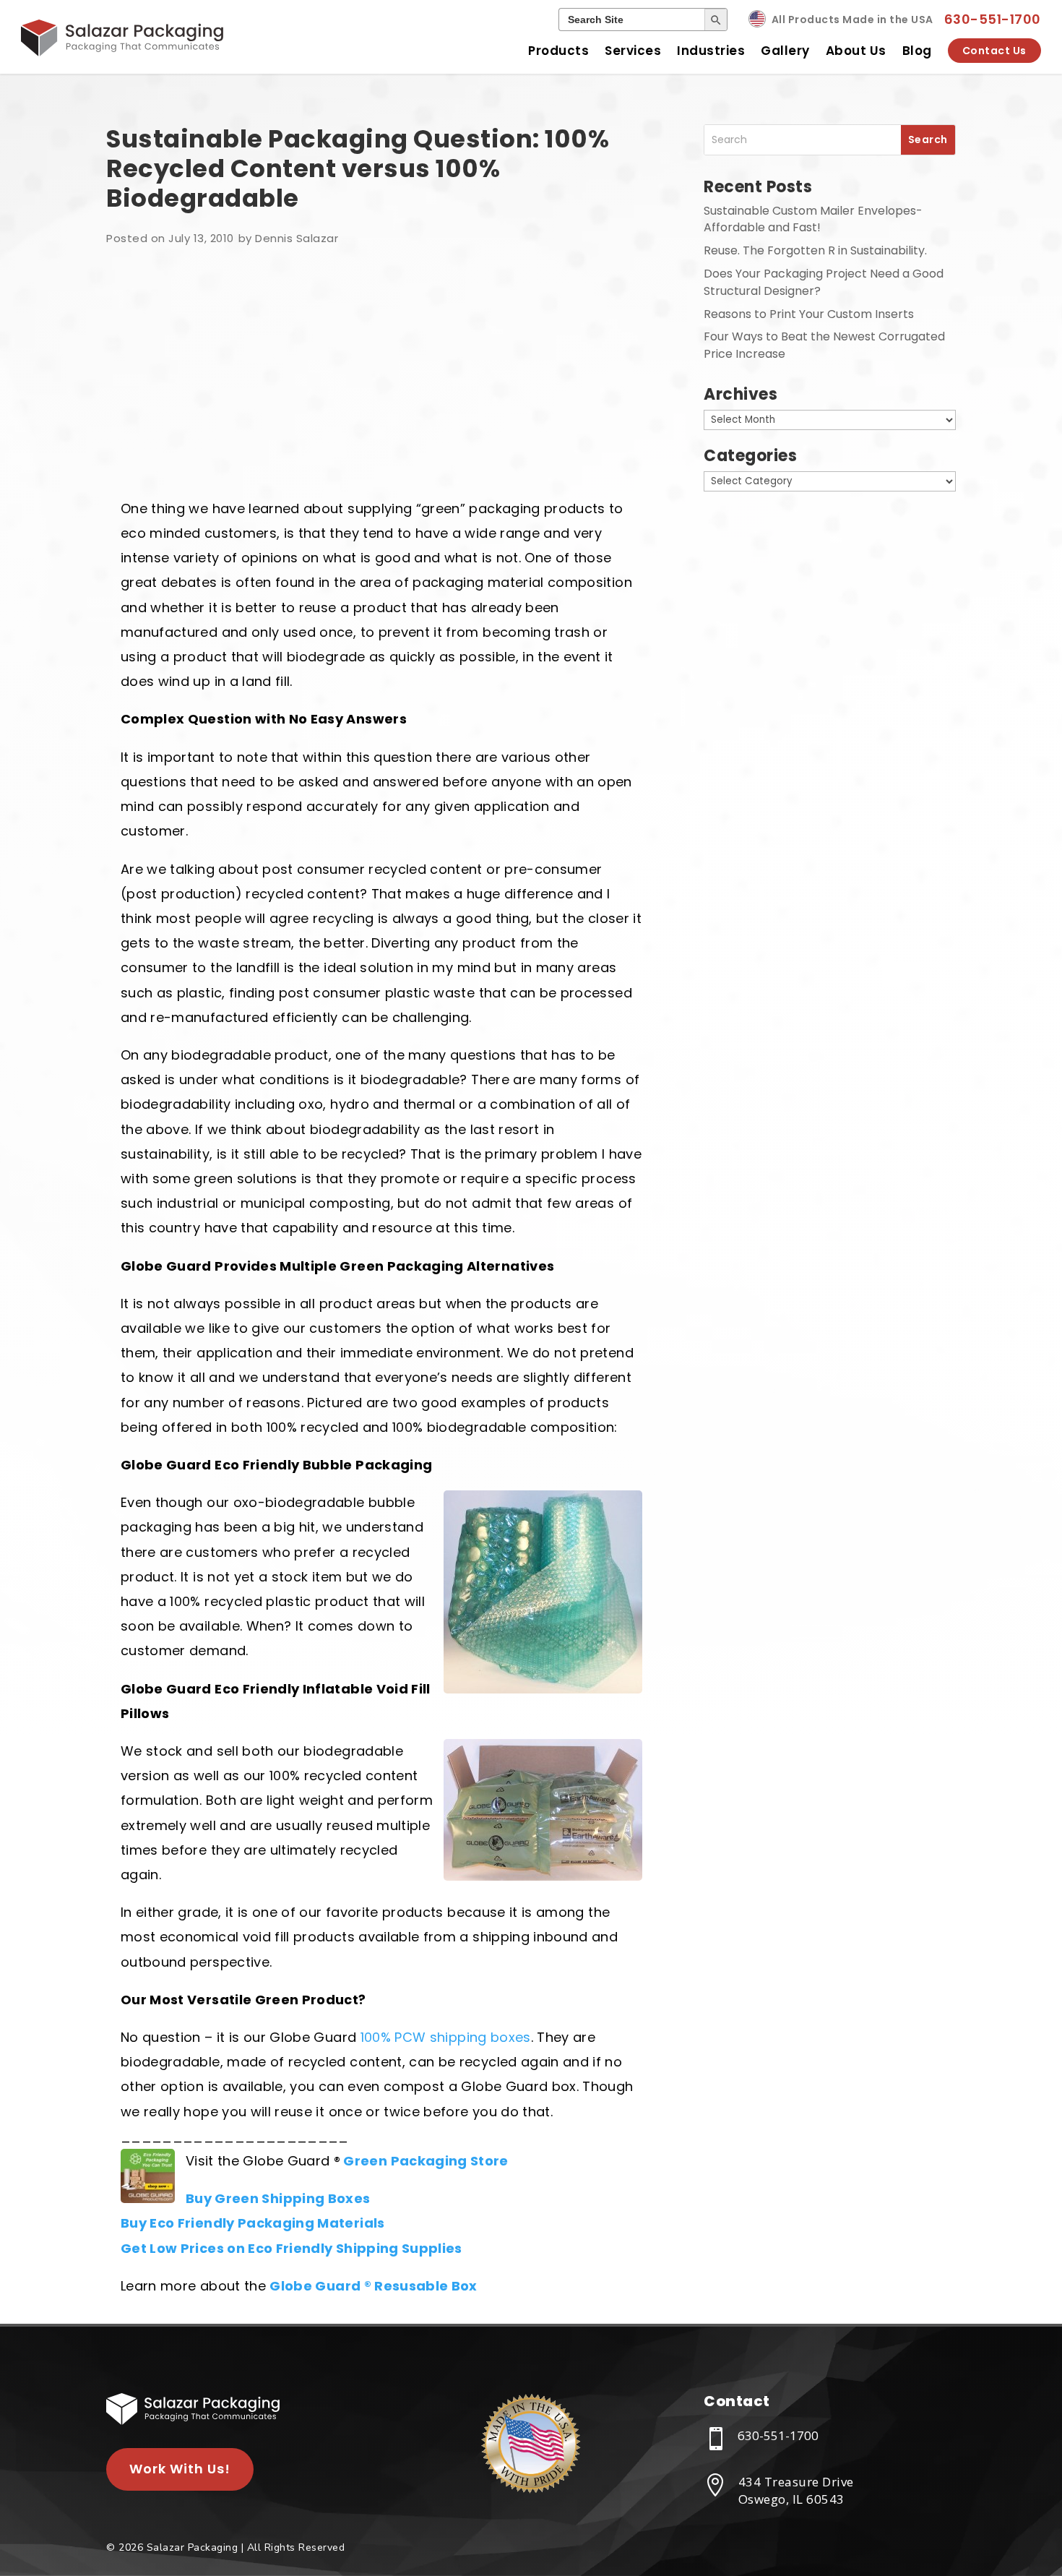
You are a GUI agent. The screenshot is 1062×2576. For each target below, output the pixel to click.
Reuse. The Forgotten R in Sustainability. (815, 250)
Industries (711, 51)
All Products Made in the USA (852, 20)
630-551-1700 (993, 19)
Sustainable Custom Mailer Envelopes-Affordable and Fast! (813, 219)
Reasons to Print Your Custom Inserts (809, 314)
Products (558, 51)
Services (633, 51)
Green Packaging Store (426, 2161)
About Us (856, 51)
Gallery (785, 51)
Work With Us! (180, 2469)
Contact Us (994, 51)
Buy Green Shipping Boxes (278, 2198)
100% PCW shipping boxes (446, 2037)
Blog (917, 51)
